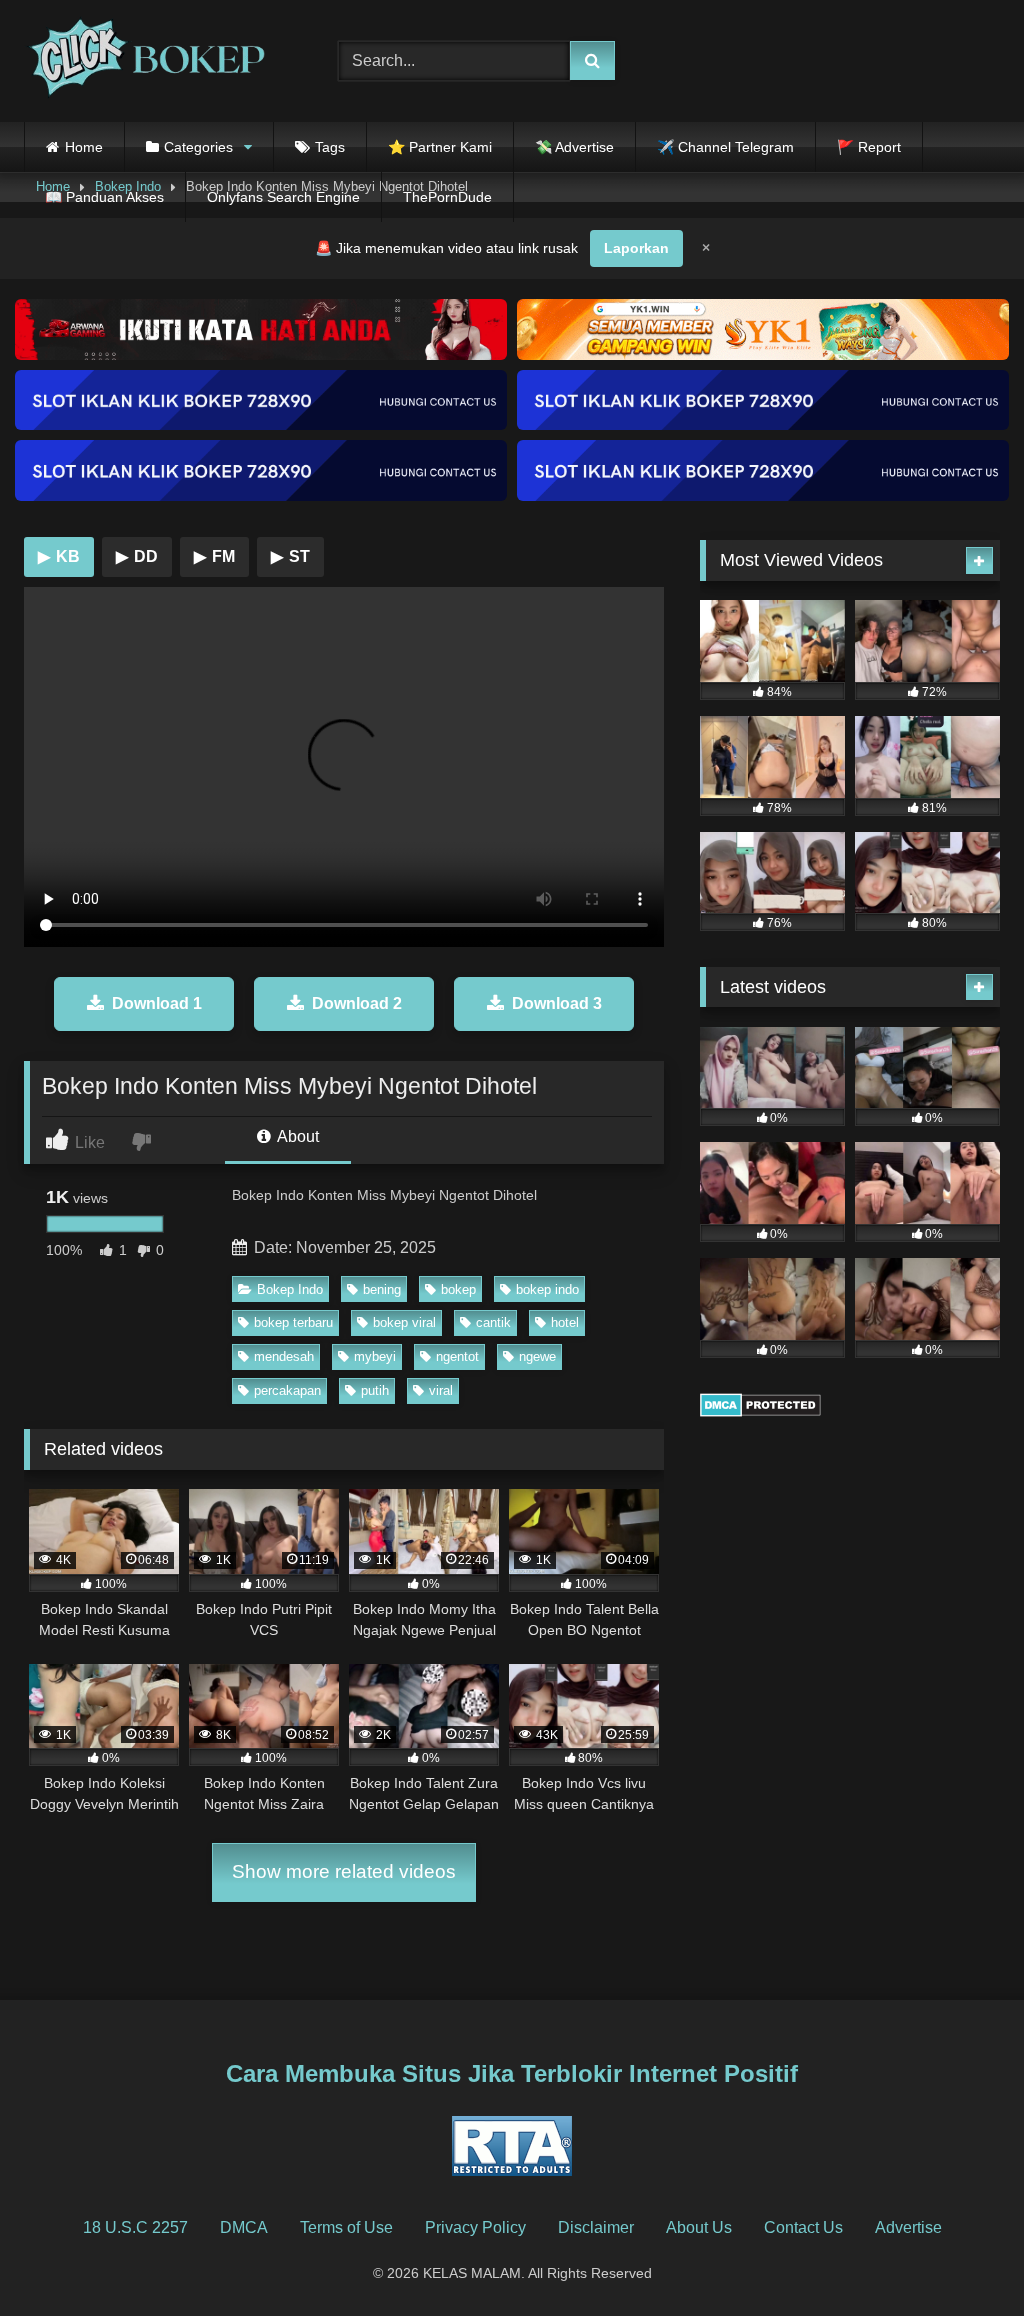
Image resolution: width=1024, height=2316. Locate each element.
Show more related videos (344, 1871)
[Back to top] (962, 2256)
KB (59, 556)
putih (375, 1390)
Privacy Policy (475, 2227)
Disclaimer (596, 2227)
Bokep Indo (290, 1289)
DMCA (244, 2227)
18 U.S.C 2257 (135, 2227)
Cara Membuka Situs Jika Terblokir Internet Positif (512, 2073)
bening (382, 1289)
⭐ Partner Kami (440, 147)
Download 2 (357, 1003)
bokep (458, 1289)
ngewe (537, 1356)
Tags (330, 147)
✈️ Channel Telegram (725, 147)
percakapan (287, 1390)
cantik (493, 1322)
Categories (198, 147)
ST (290, 556)
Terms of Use (346, 2227)
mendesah (284, 1356)
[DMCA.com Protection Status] (760, 1411)
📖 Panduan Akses (104, 197)
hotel (565, 1322)
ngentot (457, 1356)
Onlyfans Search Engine (283, 197)
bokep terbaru (293, 1322)
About (296, 1136)
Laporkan (636, 248)
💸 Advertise (574, 147)
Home (84, 147)
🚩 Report (869, 147)
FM (214, 556)
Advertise (908, 2227)
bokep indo (547, 1289)
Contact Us (803, 2227)
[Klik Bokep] (158, 61)
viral (441, 1390)
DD (137, 556)
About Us (699, 2227)
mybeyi (375, 1356)
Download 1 (157, 1003)
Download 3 (557, 1003)
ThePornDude (447, 197)
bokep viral (404, 1322)
